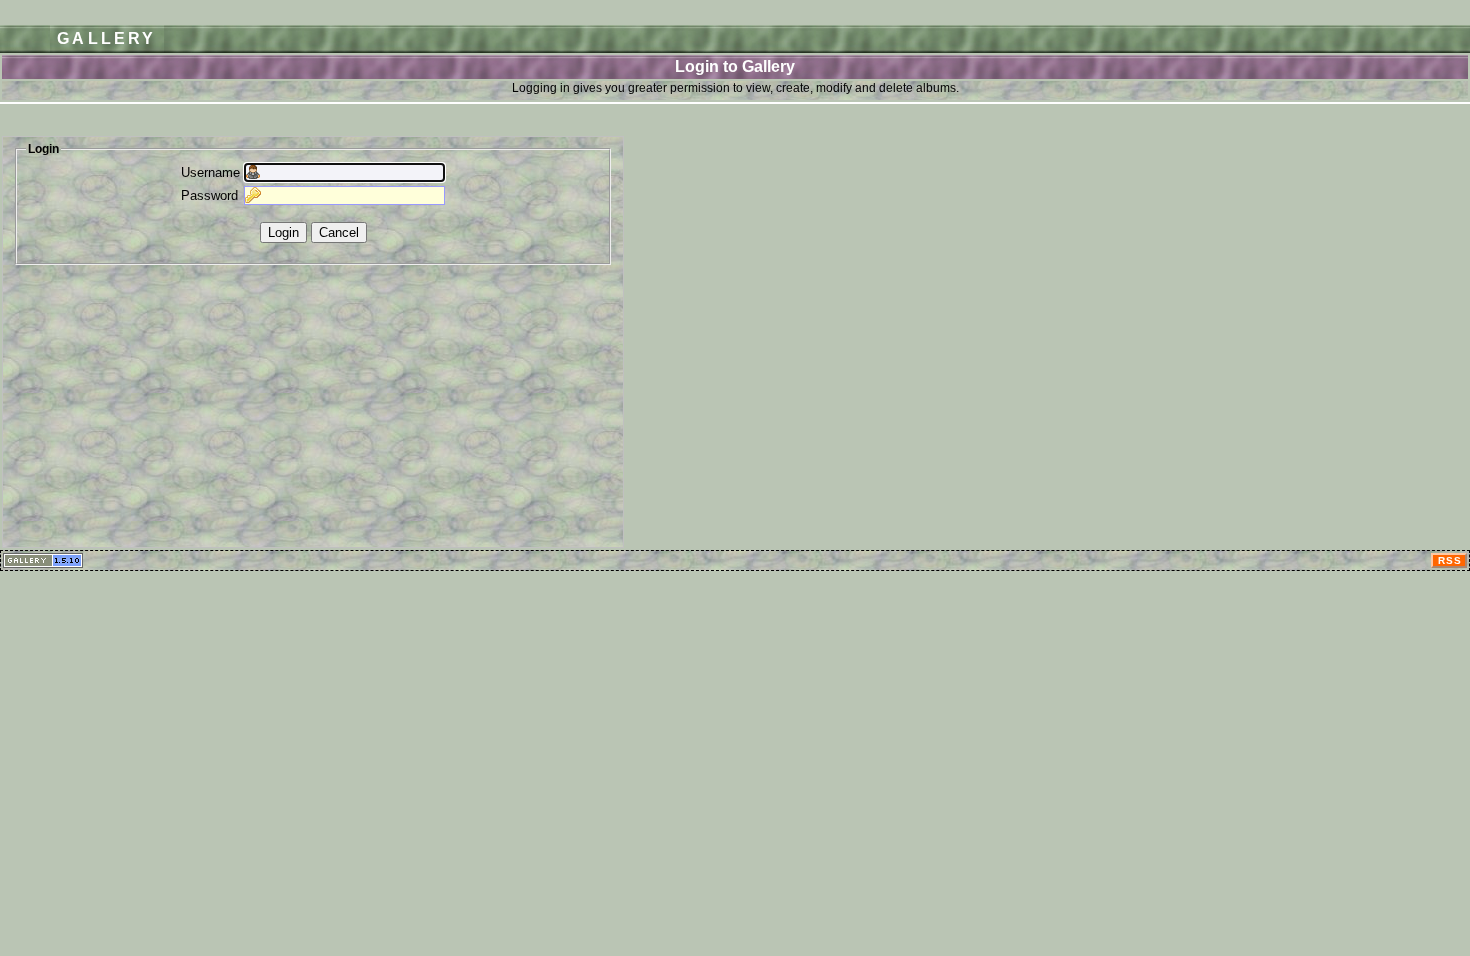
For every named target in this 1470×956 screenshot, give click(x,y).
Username (210, 172)
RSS (1450, 560)
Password (209, 195)
